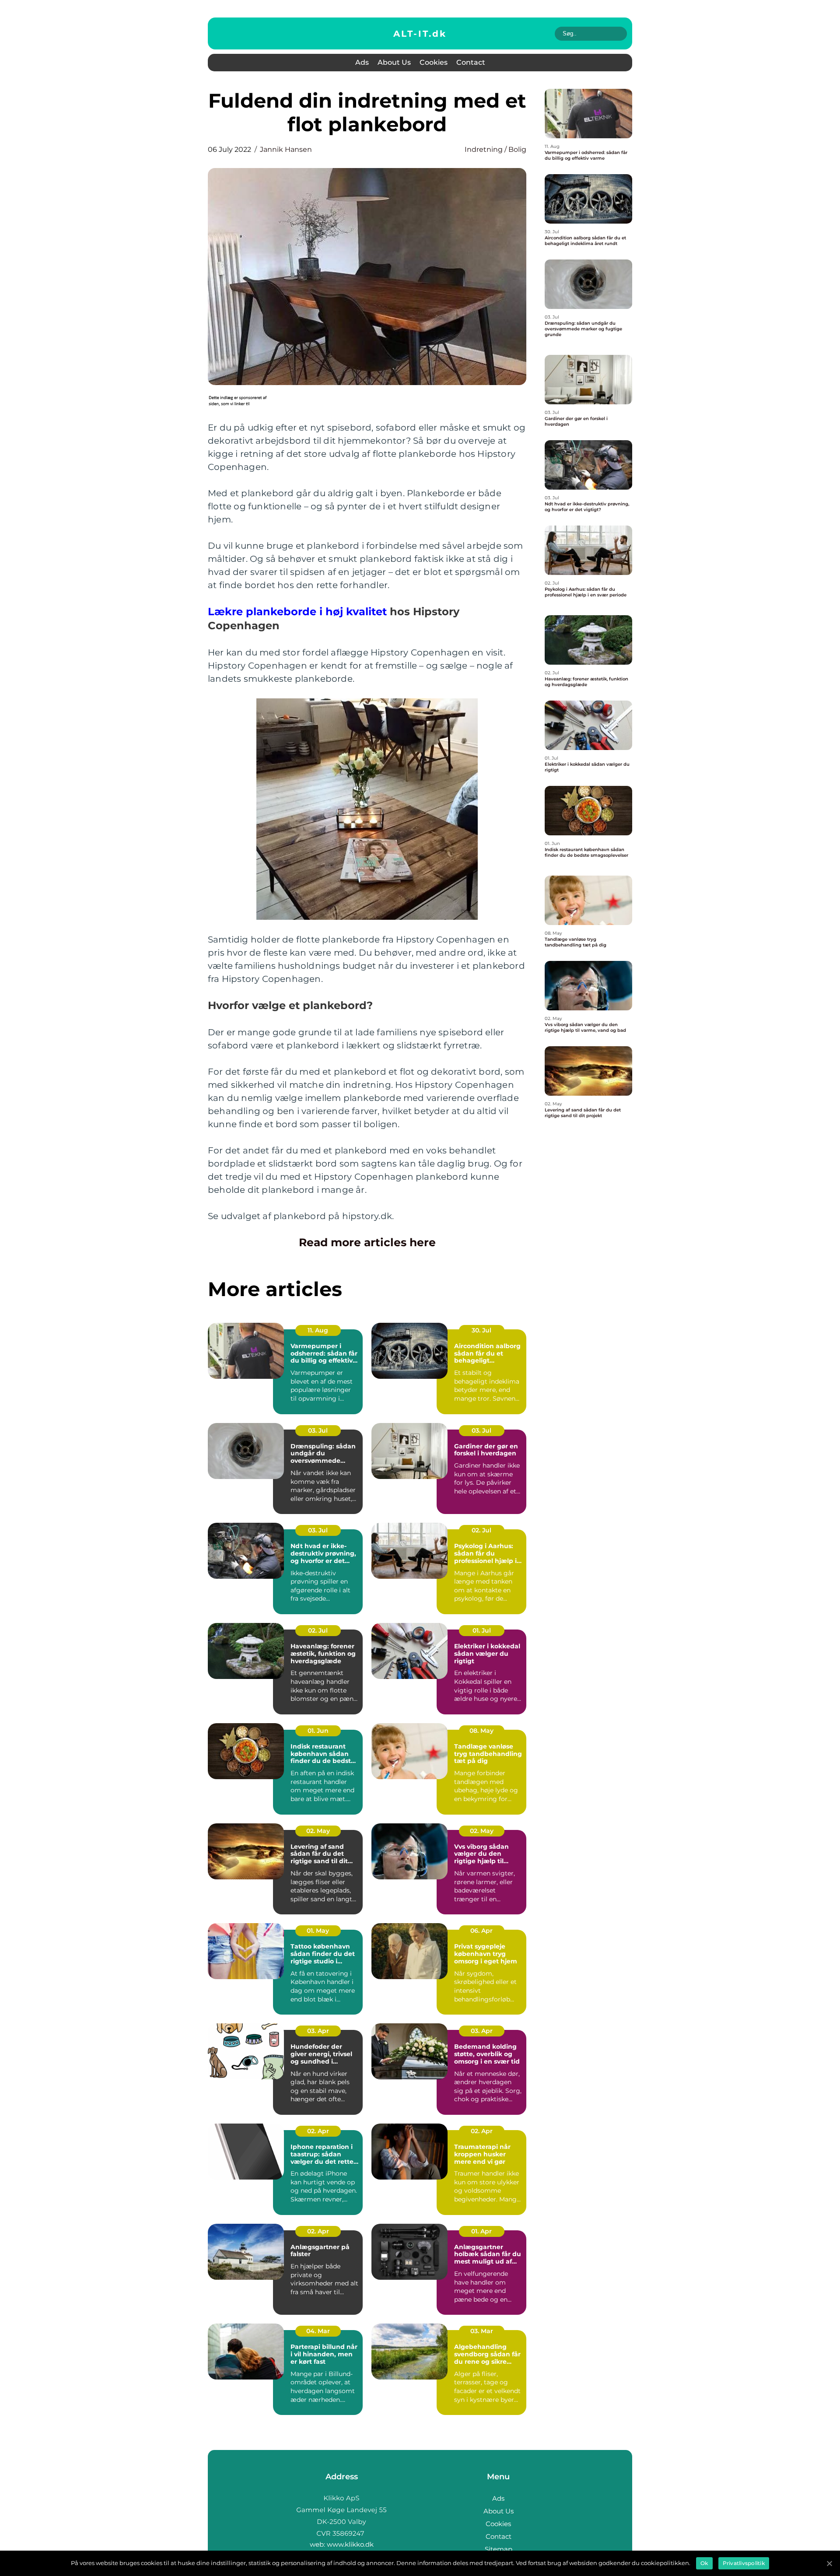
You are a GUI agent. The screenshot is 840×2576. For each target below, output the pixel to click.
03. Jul (318, 1430)
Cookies (434, 62)
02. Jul (481, 1530)
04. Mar (318, 2331)
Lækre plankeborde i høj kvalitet (297, 612)
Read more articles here (367, 1242)
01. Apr (481, 2231)
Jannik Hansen (286, 149)
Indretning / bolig (495, 149)
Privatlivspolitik (744, 2563)
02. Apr (318, 2131)
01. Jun (318, 1731)
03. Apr (318, 2031)
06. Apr (481, 1931)
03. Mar (482, 2331)
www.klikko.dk (350, 2544)
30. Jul (481, 1330)
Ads (362, 62)
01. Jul (482, 1630)
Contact (471, 62)
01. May (318, 1931)
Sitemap (499, 2549)
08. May (481, 1731)
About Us (394, 62)
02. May (318, 1831)
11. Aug (318, 1330)
